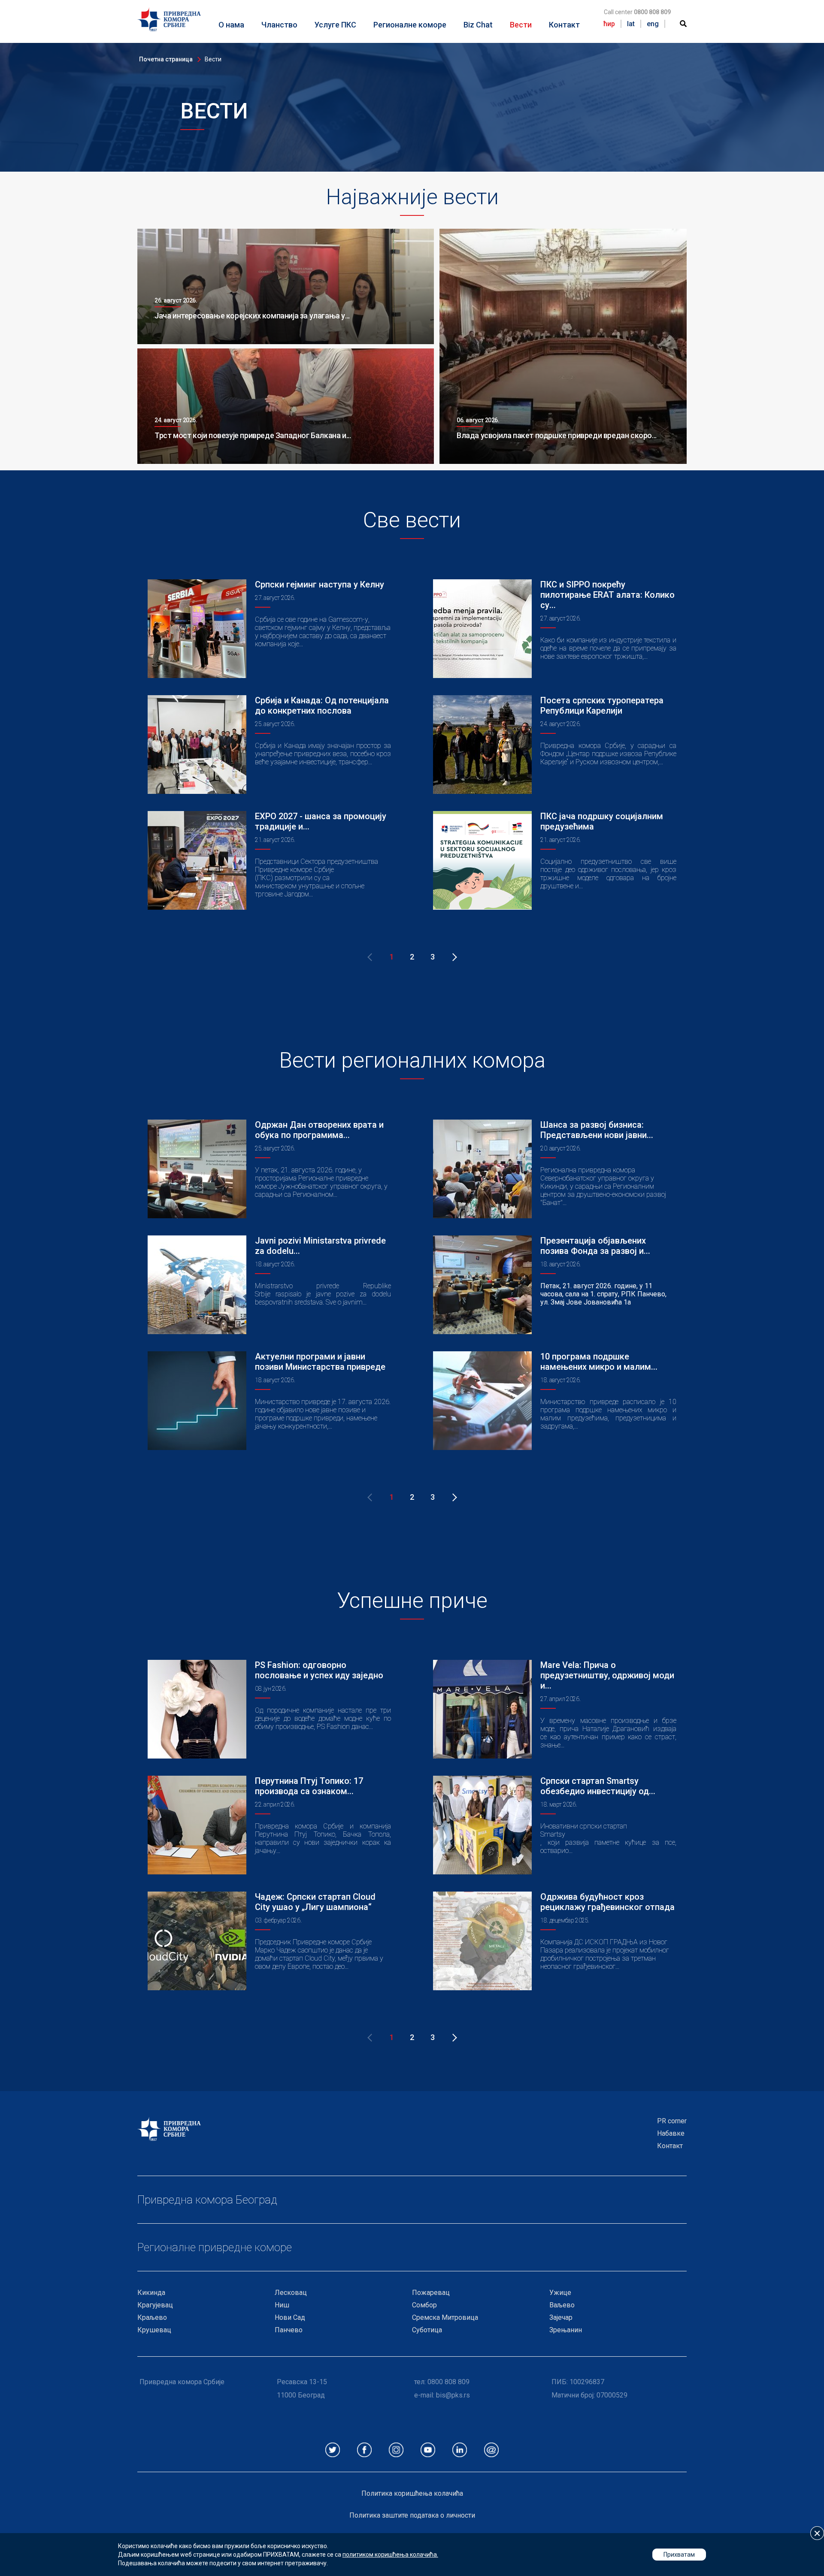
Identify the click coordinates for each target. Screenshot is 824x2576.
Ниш (282, 2305)
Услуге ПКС (335, 25)
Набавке (671, 2133)
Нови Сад (290, 2317)
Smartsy (553, 1834)
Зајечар (561, 2317)
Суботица (427, 2330)
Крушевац (154, 2330)
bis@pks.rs (453, 2395)
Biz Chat (478, 25)
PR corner (672, 2121)
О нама (231, 25)
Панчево (289, 2330)
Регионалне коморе (410, 25)
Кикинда (151, 2293)
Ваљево (562, 2305)
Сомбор (424, 2305)
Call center (637, 12)
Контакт (564, 25)
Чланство (279, 25)
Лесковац (291, 2293)
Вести (521, 25)
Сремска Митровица (445, 2317)
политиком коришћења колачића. (390, 2555)
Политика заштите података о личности (412, 2515)
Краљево (152, 2317)
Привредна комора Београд (207, 2200)
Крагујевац (155, 2305)
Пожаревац (431, 2293)
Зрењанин (566, 2330)
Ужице (560, 2293)
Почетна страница (166, 59)
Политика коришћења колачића (412, 2493)
